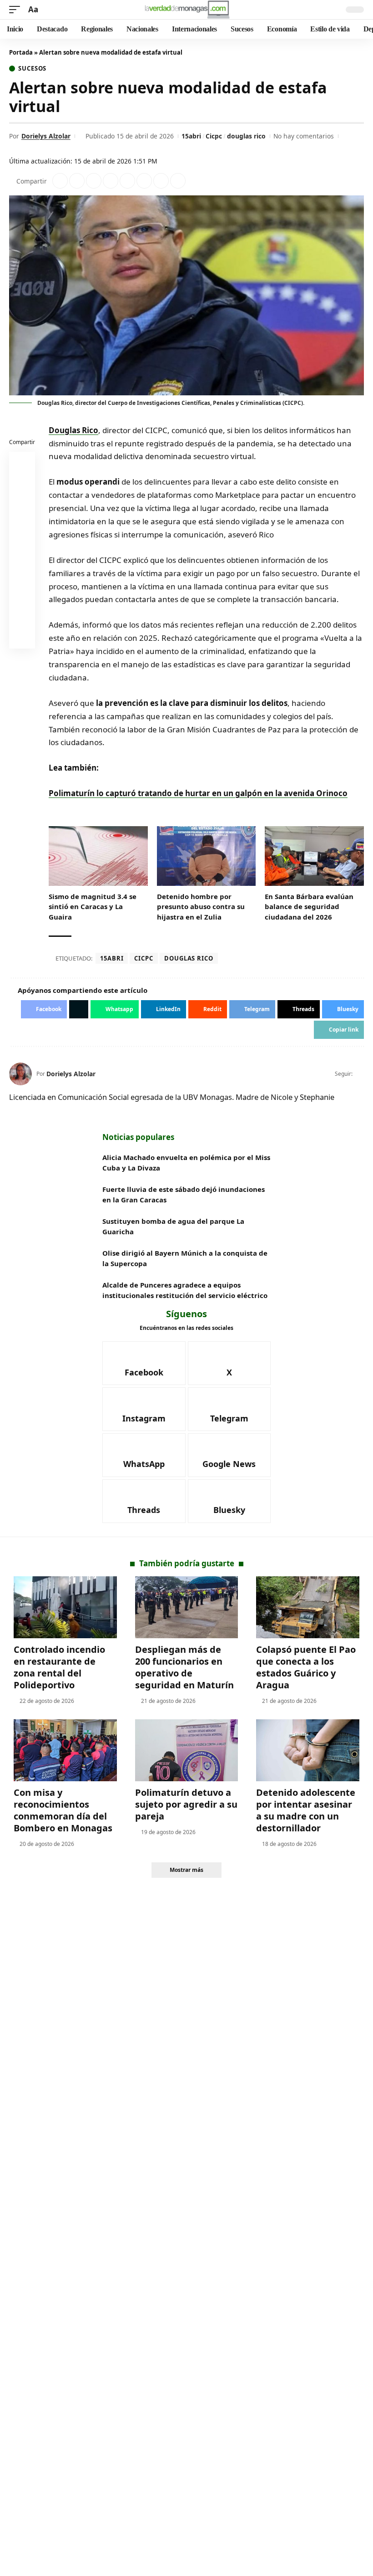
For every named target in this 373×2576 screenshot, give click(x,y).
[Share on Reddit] (127, 181)
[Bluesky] (229, 1501)
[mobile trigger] (17, 10)
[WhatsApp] (144, 1455)
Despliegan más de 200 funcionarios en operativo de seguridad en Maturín (184, 1667)
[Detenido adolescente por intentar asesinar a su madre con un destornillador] (308, 1750)
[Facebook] (144, 1363)
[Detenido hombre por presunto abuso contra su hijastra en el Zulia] (207, 856)
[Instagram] (144, 1409)
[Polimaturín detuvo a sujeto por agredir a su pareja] (187, 1750)
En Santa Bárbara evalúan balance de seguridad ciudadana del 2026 (309, 907)
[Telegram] (229, 1409)
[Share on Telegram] (144, 181)
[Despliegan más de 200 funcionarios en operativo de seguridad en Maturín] (187, 1607)
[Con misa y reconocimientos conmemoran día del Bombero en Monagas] (65, 1750)
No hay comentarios (304, 136)
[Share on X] (77, 181)
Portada (21, 52)
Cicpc (214, 136)
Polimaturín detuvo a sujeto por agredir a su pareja (186, 1804)
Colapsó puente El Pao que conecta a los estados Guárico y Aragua (306, 1667)
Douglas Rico (73, 430)
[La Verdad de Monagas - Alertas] (187, 10)
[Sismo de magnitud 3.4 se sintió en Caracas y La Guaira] (98, 856)
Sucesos (32, 69)
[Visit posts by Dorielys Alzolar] (20, 1074)
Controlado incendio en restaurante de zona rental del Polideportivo (59, 1667)
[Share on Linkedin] (111, 181)
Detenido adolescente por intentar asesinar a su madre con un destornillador (306, 1810)
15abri (191, 136)
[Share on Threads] (161, 181)
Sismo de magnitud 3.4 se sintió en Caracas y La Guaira (93, 907)
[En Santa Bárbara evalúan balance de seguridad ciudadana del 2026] (314, 856)
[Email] (22, 638)
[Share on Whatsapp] (94, 181)
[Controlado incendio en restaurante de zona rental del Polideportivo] (65, 1607)
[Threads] (144, 1501)
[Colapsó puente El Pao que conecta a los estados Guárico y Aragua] (308, 1607)
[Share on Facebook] (60, 181)
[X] (360, 1074)
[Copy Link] (178, 181)
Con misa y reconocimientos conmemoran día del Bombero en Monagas (63, 1810)
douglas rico (246, 136)
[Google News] (229, 1455)
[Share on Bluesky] (22, 616)
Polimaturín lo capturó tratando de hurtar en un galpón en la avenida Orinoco (198, 793)
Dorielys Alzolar (46, 136)
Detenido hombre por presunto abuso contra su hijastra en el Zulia (201, 907)
